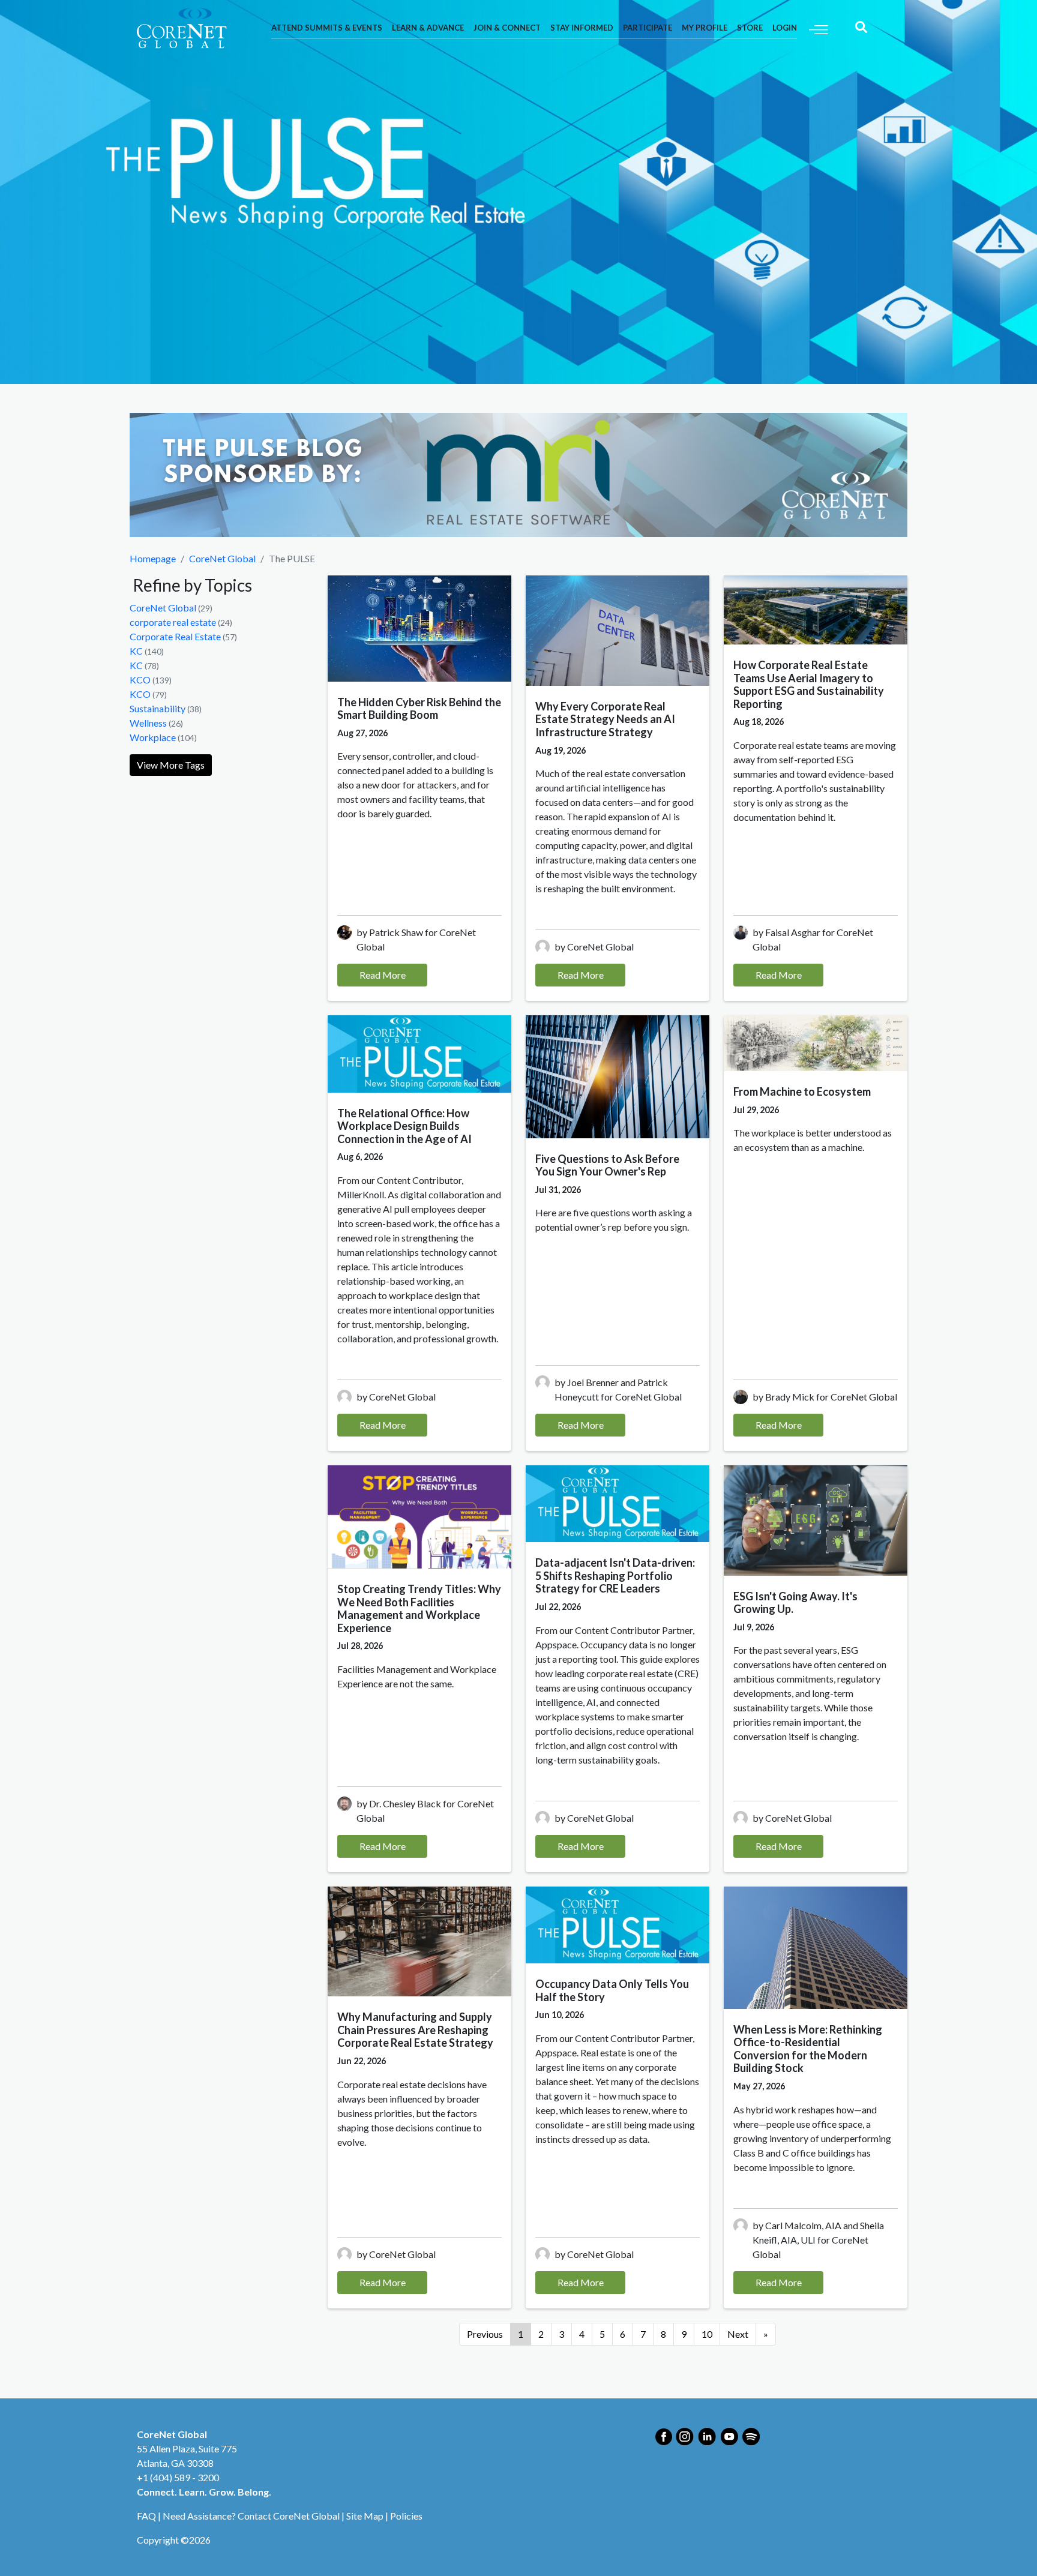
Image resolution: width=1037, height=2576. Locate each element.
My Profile (705, 28)
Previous (485, 2334)
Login (785, 28)
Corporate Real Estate (175, 636)
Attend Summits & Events (327, 28)
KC (136, 651)
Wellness (148, 723)
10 (707, 2334)
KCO (140, 680)
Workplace (153, 737)
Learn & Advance (428, 28)
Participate (648, 28)
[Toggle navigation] (819, 29)
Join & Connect (507, 28)
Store (750, 28)
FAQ (146, 2516)
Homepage (153, 558)
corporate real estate (173, 622)
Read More (383, 975)
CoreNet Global (222, 558)
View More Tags (171, 765)
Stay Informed (582, 28)
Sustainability (158, 708)
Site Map (365, 2516)
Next (738, 2334)
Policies (406, 2516)
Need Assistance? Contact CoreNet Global (251, 2516)
